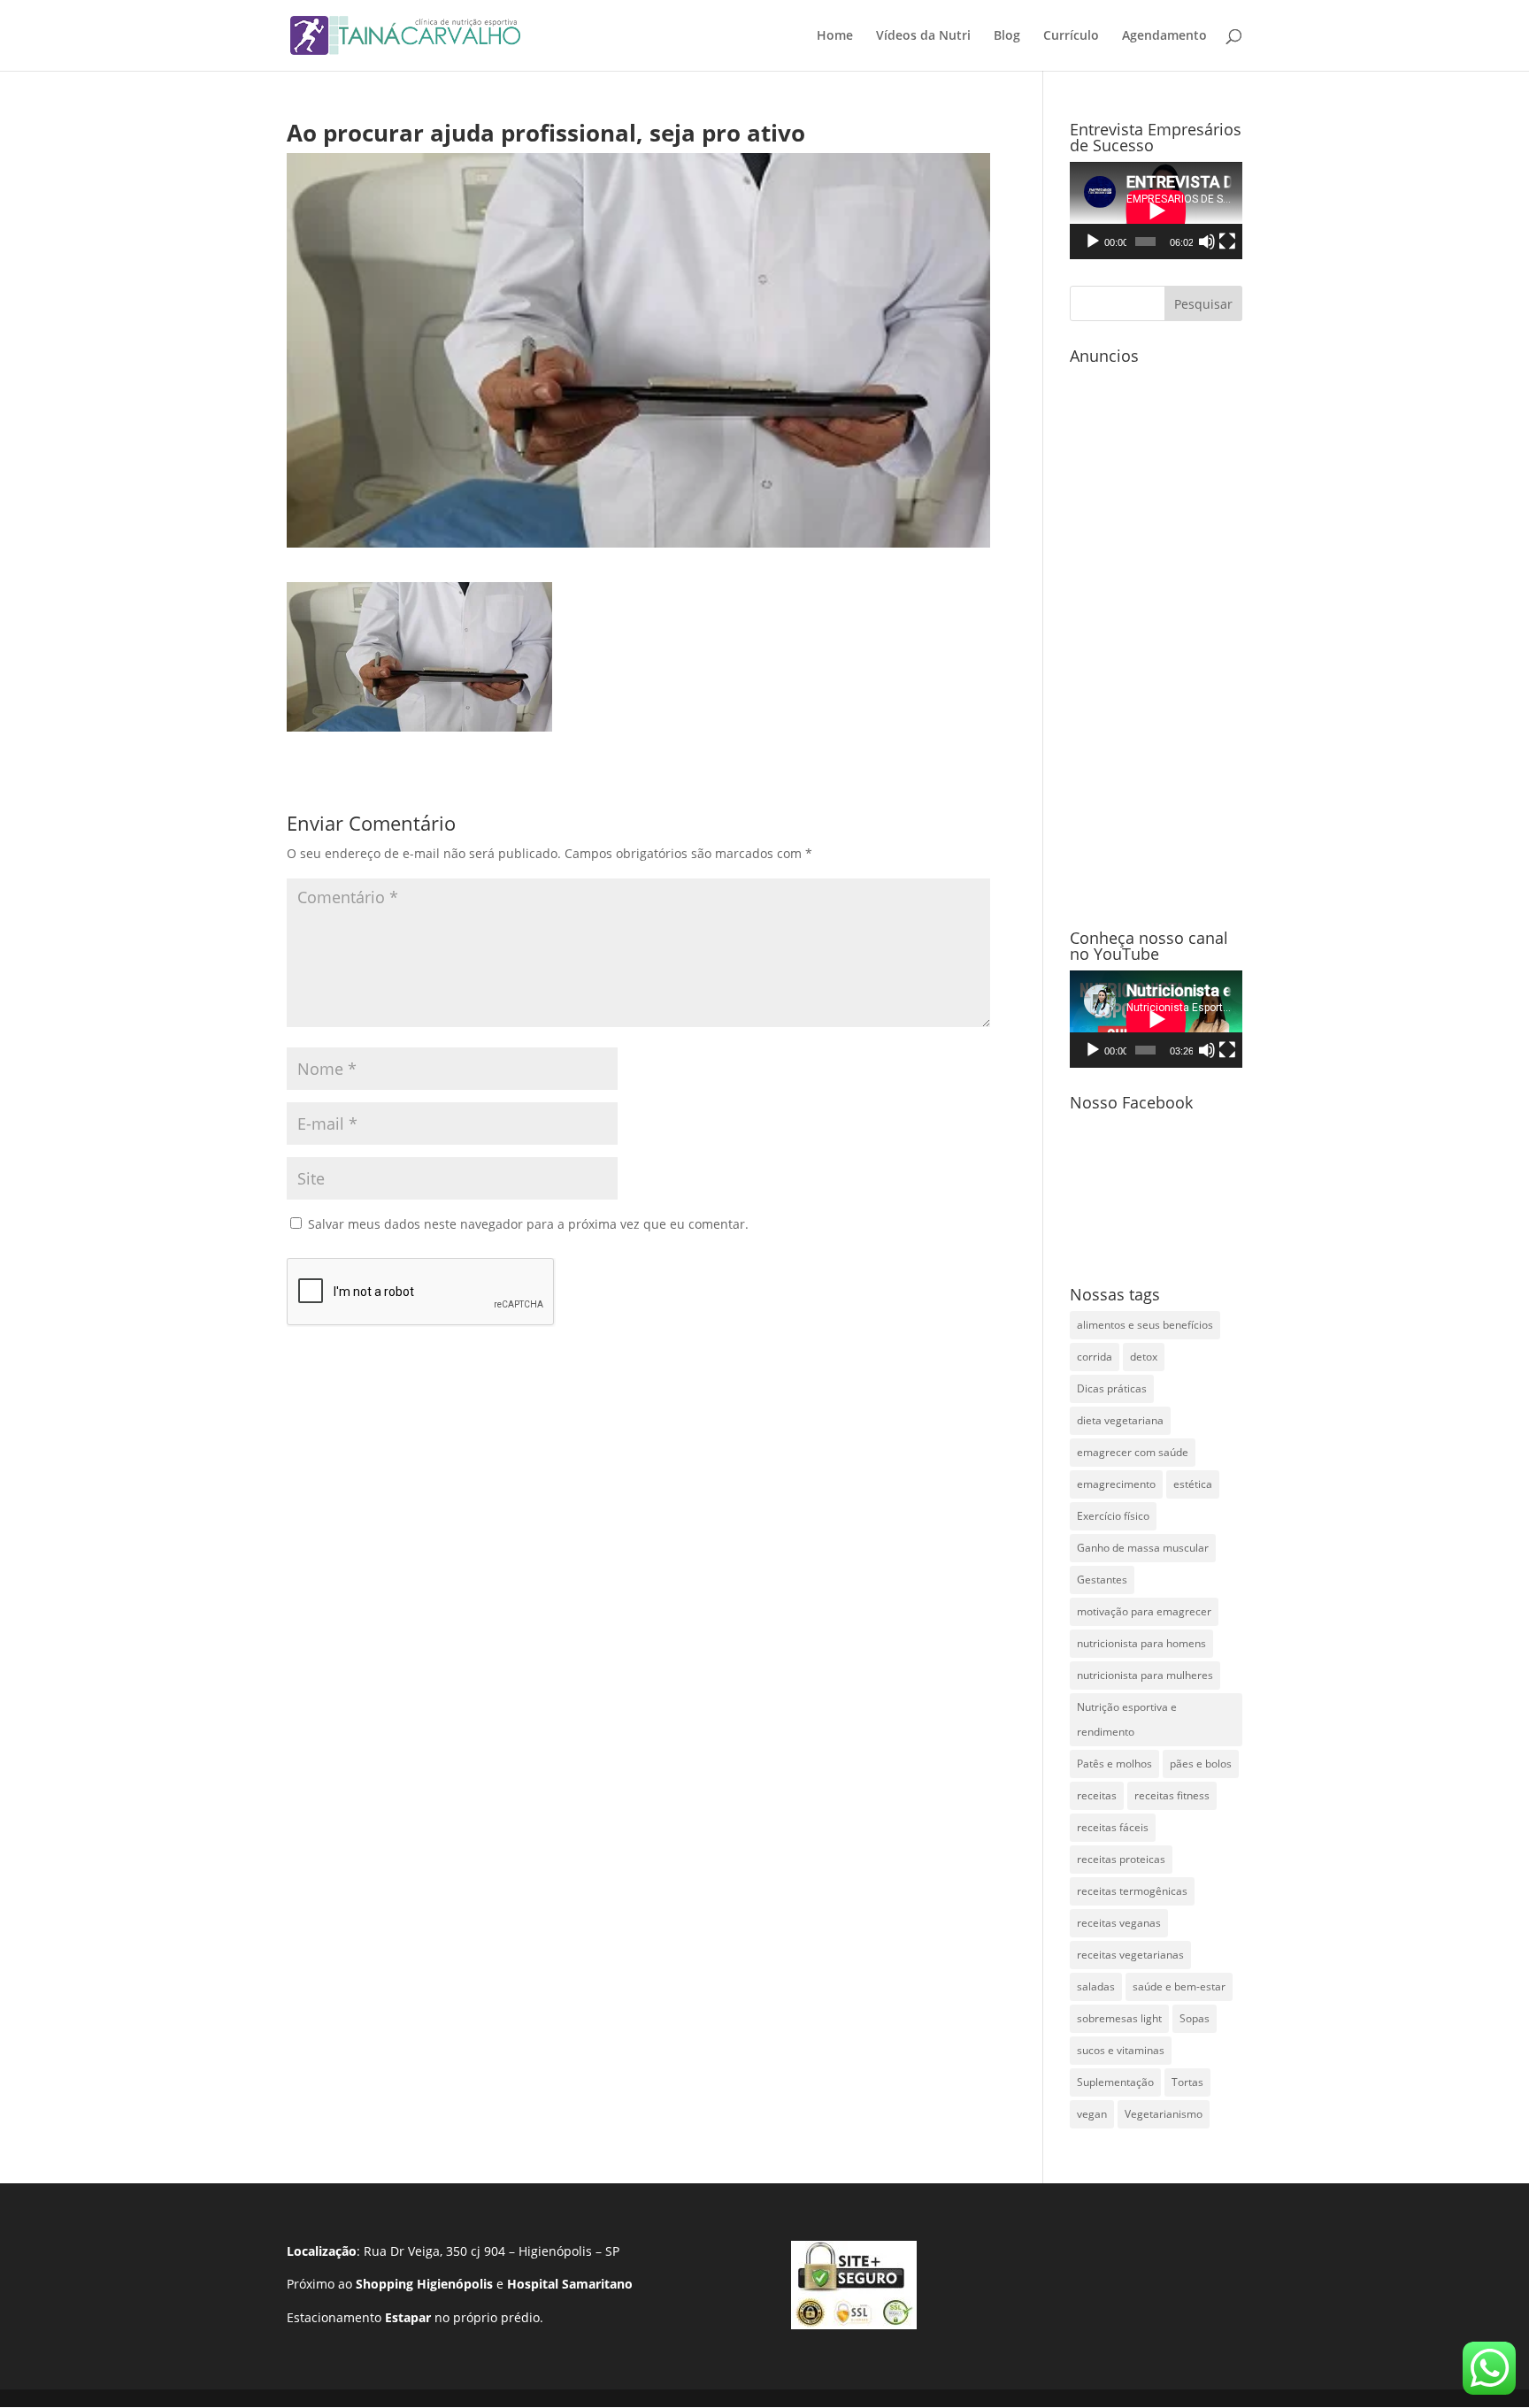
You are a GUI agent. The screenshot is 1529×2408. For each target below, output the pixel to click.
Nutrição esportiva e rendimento (1127, 1719)
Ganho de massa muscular (1143, 1548)
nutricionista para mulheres (1145, 1675)
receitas (1097, 1795)
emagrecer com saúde (1133, 1452)
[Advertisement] (1156, 638)
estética (1193, 1484)
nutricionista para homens (1141, 1643)
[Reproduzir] (1093, 242)
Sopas (1195, 2018)
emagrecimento (1116, 1484)
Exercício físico (1113, 1516)
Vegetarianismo (1164, 2114)
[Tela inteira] (1227, 242)
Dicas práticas (1112, 1388)
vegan (1092, 2114)
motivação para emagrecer (1144, 1611)
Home (835, 36)
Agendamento (1164, 36)
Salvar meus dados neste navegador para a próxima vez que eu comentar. (528, 1224)
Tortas (1187, 2082)
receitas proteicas (1121, 1859)
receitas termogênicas (1132, 1891)
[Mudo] (1207, 242)
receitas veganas (1119, 1923)
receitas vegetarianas (1130, 1955)
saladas (1096, 1986)
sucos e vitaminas (1121, 2050)
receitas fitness (1172, 1795)
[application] (1156, 211)
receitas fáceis (1113, 1827)
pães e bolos (1201, 1764)
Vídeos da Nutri (923, 36)
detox (1144, 1357)
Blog (1007, 36)
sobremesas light (1119, 2018)
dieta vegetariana (1120, 1420)
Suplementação (1115, 2082)
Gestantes (1102, 1580)
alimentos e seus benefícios (1145, 1325)
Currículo (1071, 36)
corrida (1095, 1357)
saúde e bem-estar (1179, 1986)
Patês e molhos (1114, 1764)
